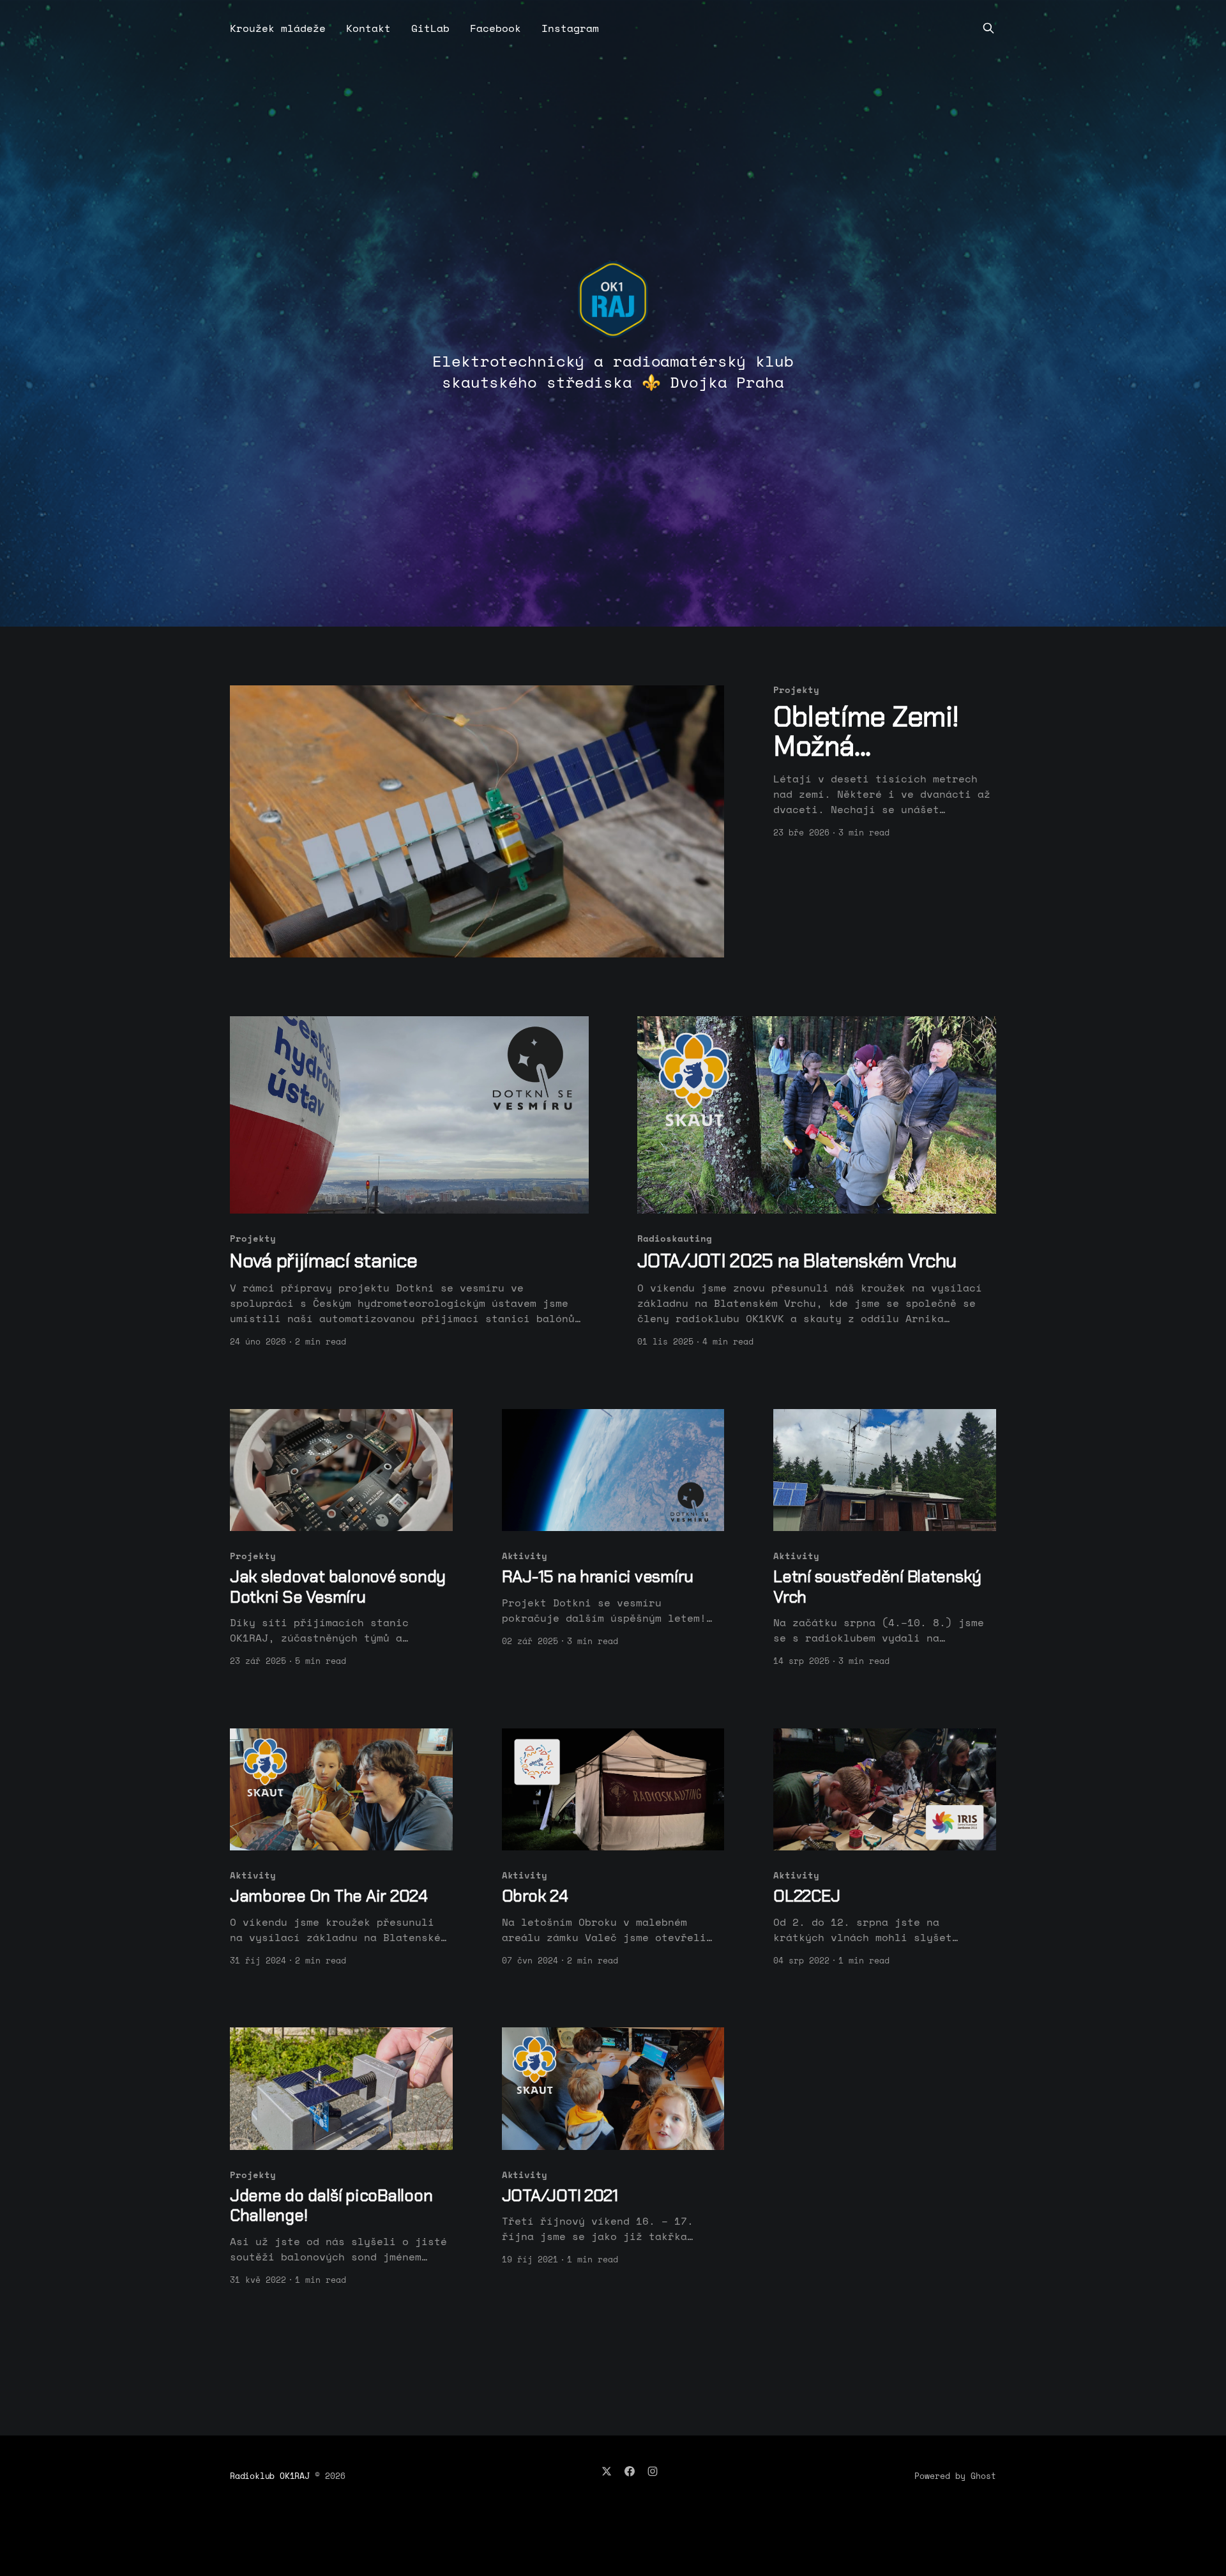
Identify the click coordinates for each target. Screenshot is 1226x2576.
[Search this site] (988, 28)
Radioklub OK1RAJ (270, 2476)
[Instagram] (653, 2471)
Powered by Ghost (955, 2476)
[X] (607, 2471)
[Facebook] (630, 2471)
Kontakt (368, 28)
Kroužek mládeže (278, 28)
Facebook (496, 28)
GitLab (430, 28)
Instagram (570, 28)
